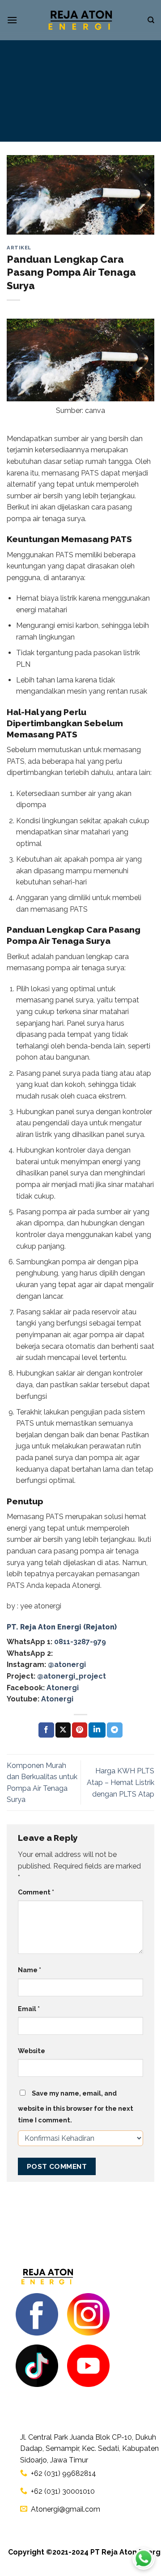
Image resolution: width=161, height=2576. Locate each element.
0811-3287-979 (80, 1642)
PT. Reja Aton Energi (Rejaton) (62, 1627)
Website (32, 2051)
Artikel (19, 248)
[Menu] (12, 20)
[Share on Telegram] (114, 1730)
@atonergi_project (72, 1676)
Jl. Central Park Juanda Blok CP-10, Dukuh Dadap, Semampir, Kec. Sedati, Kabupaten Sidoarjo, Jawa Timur (89, 2449)
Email (29, 2009)
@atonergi (67, 1665)
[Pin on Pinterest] (80, 1730)
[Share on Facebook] (46, 1730)
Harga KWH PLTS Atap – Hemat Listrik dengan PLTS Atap (121, 1782)
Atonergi (63, 1688)
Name (30, 1970)
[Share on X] (63, 1730)
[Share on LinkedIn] (97, 1730)
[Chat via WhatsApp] (144, 2559)
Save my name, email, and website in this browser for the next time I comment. (76, 2107)
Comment (36, 1892)
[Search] (151, 20)
